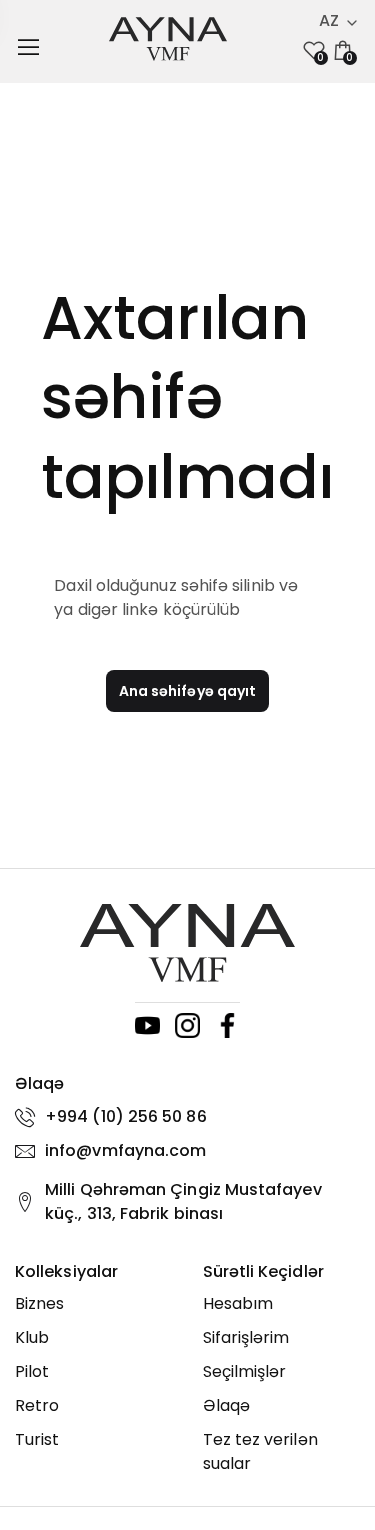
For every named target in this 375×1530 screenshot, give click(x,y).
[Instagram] (187, 1025)
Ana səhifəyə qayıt (187, 691)
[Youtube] (147, 1025)
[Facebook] (227, 1025)
